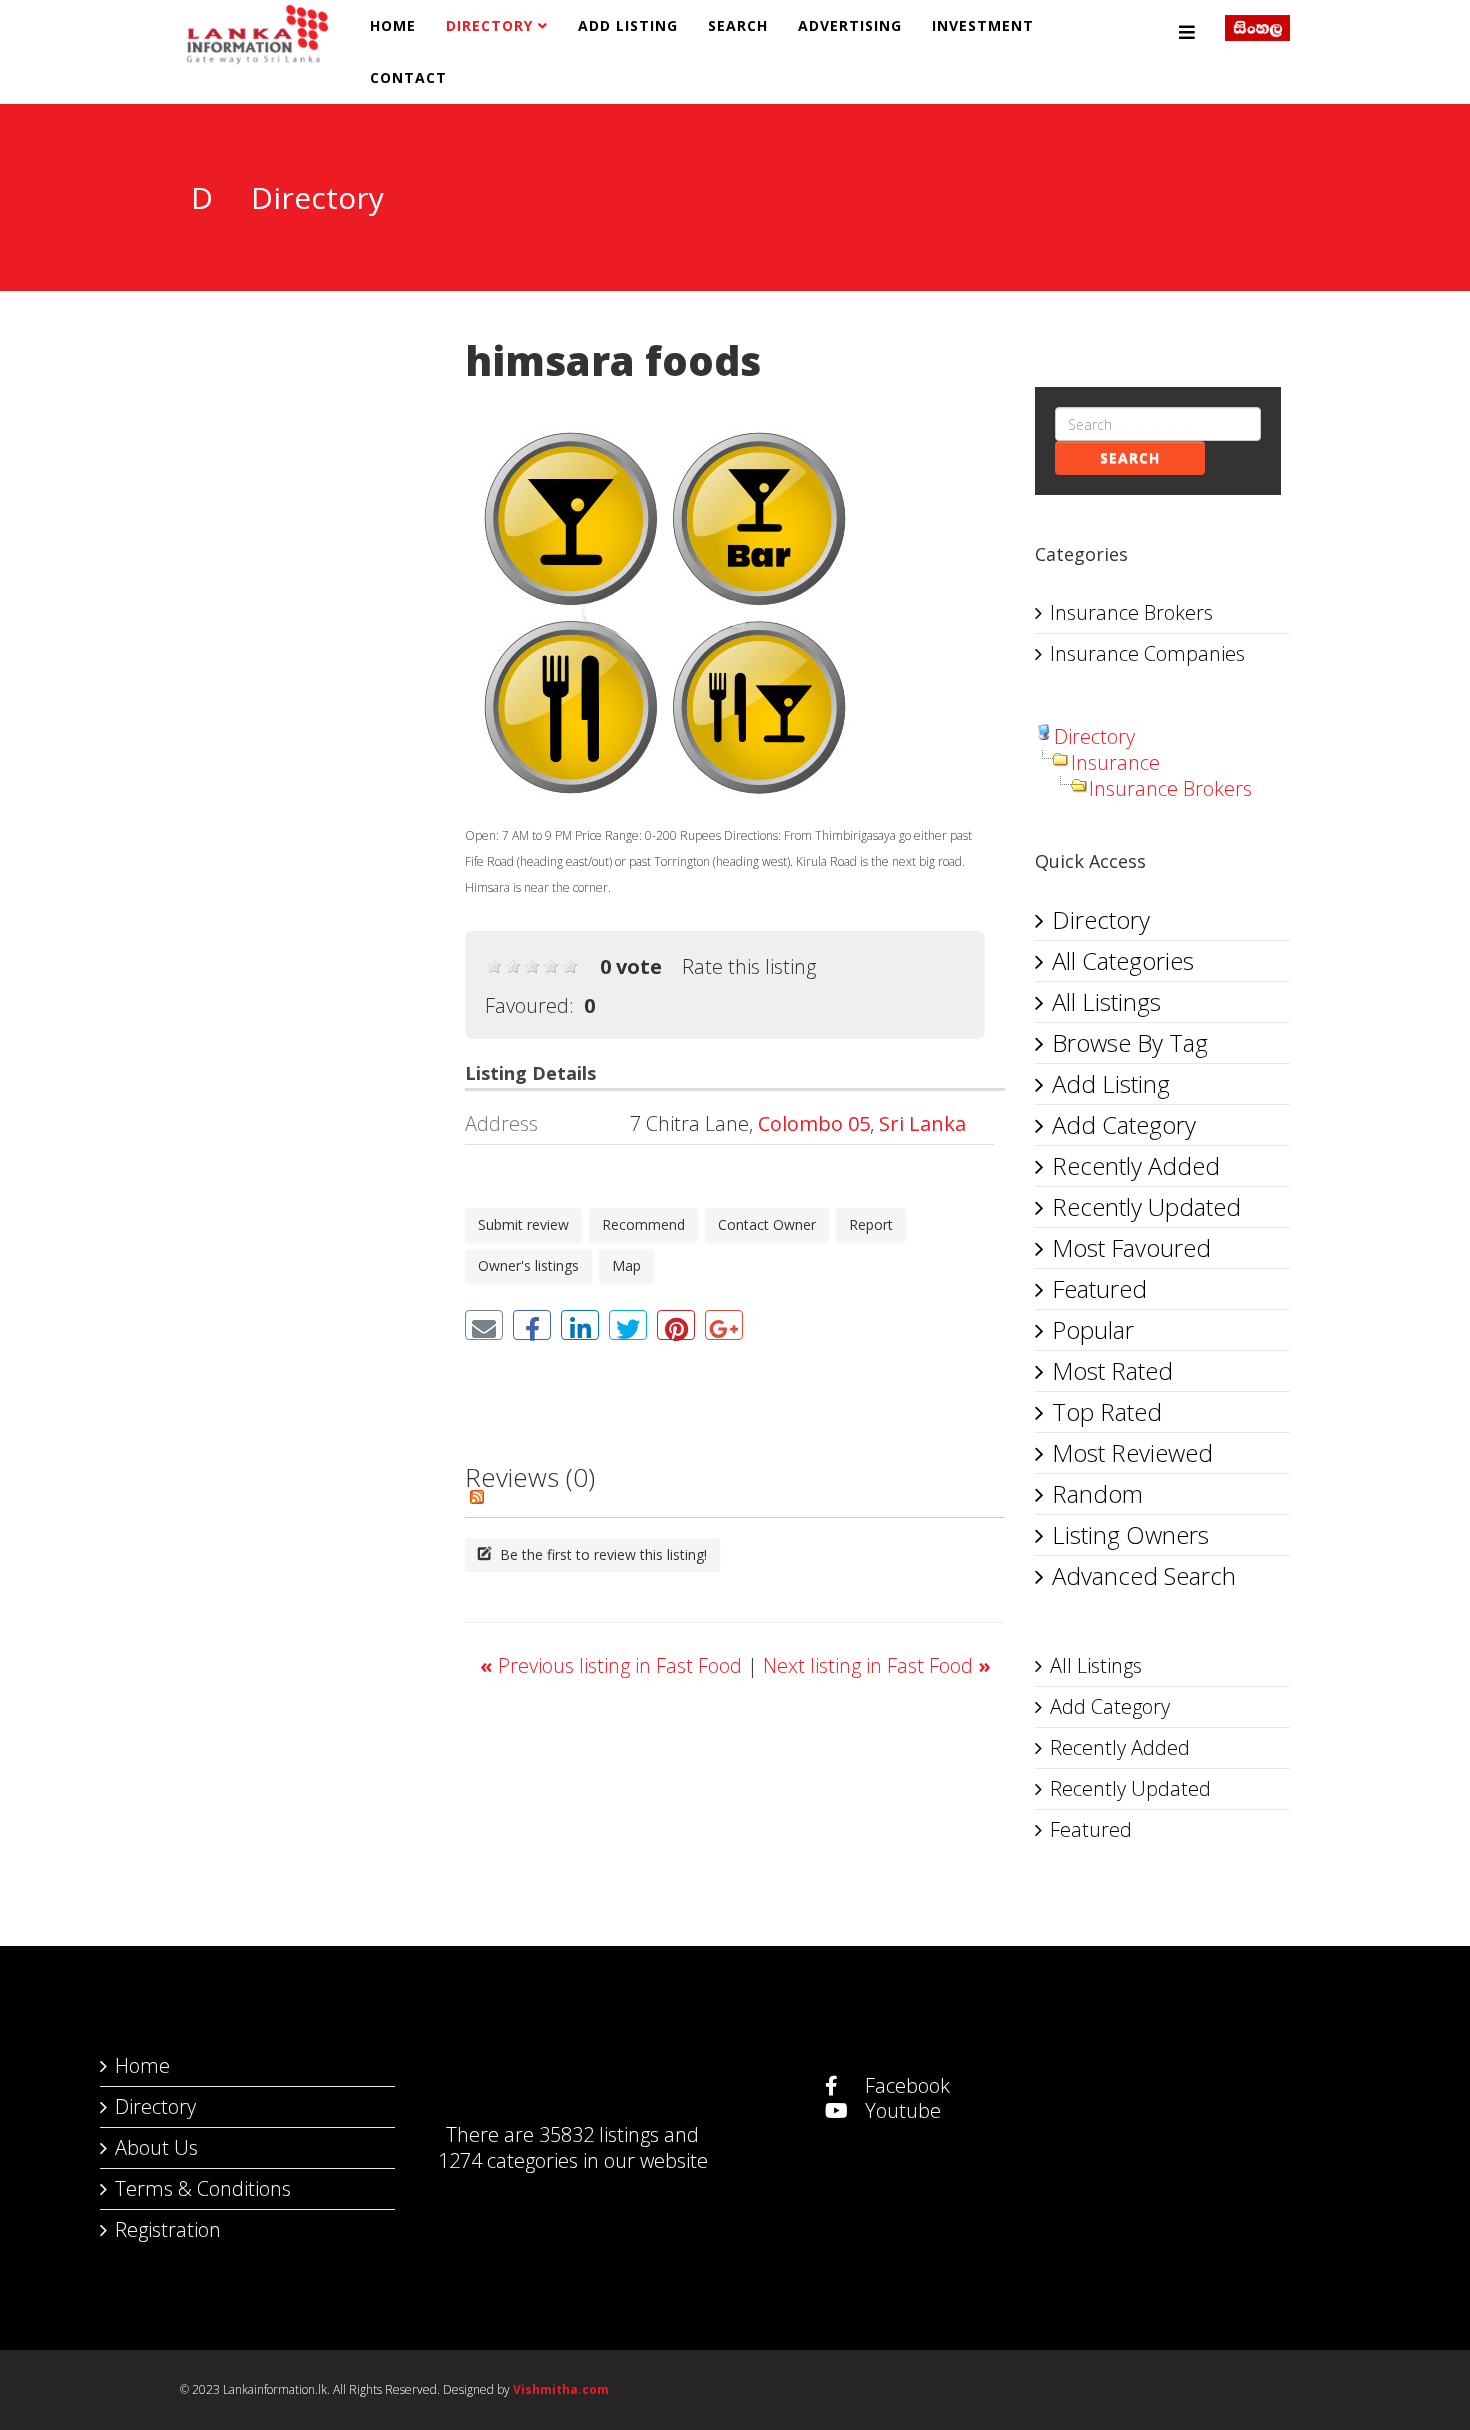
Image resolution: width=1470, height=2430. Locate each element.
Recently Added (1136, 1165)
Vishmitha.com (561, 2389)
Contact (408, 77)
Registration (168, 2229)
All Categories (1123, 960)
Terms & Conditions (203, 2188)
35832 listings (599, 2134)
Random (1097, 1493)
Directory (489, 25)
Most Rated (1112, 1370)
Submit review (523, 1224)
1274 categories (508, 2160)
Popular (1093, 1329)
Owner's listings (528, 1265)
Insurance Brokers (1131, 612)
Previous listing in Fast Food (613, 1665)
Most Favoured (1131, 1247)
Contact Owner (767, 1224)
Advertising (850, 25)
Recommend (643, 1224)
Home (393, 25)
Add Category (1124, 1124)
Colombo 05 (814, 1123)
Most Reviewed (1132, 1452)
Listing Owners (1130, 1534)
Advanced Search (1144, 1575)
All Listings (1106, 1001)
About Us (156, 2147)
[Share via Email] (484, 1325)
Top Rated (1107, 1411)
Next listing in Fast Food (877, 1665)
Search (738, 25)
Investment (983, 25)
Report (871, 1224)
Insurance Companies (1147, 653)
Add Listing (628, 25)
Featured (1099, 1288)
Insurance (1115, 762)
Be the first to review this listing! (601, 1554)
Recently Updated (1146, 1206)
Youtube (900, 2110)
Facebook (905, 2085)
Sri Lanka (922, 1123)
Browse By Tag (1130, 1042)
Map (626, 1265)
